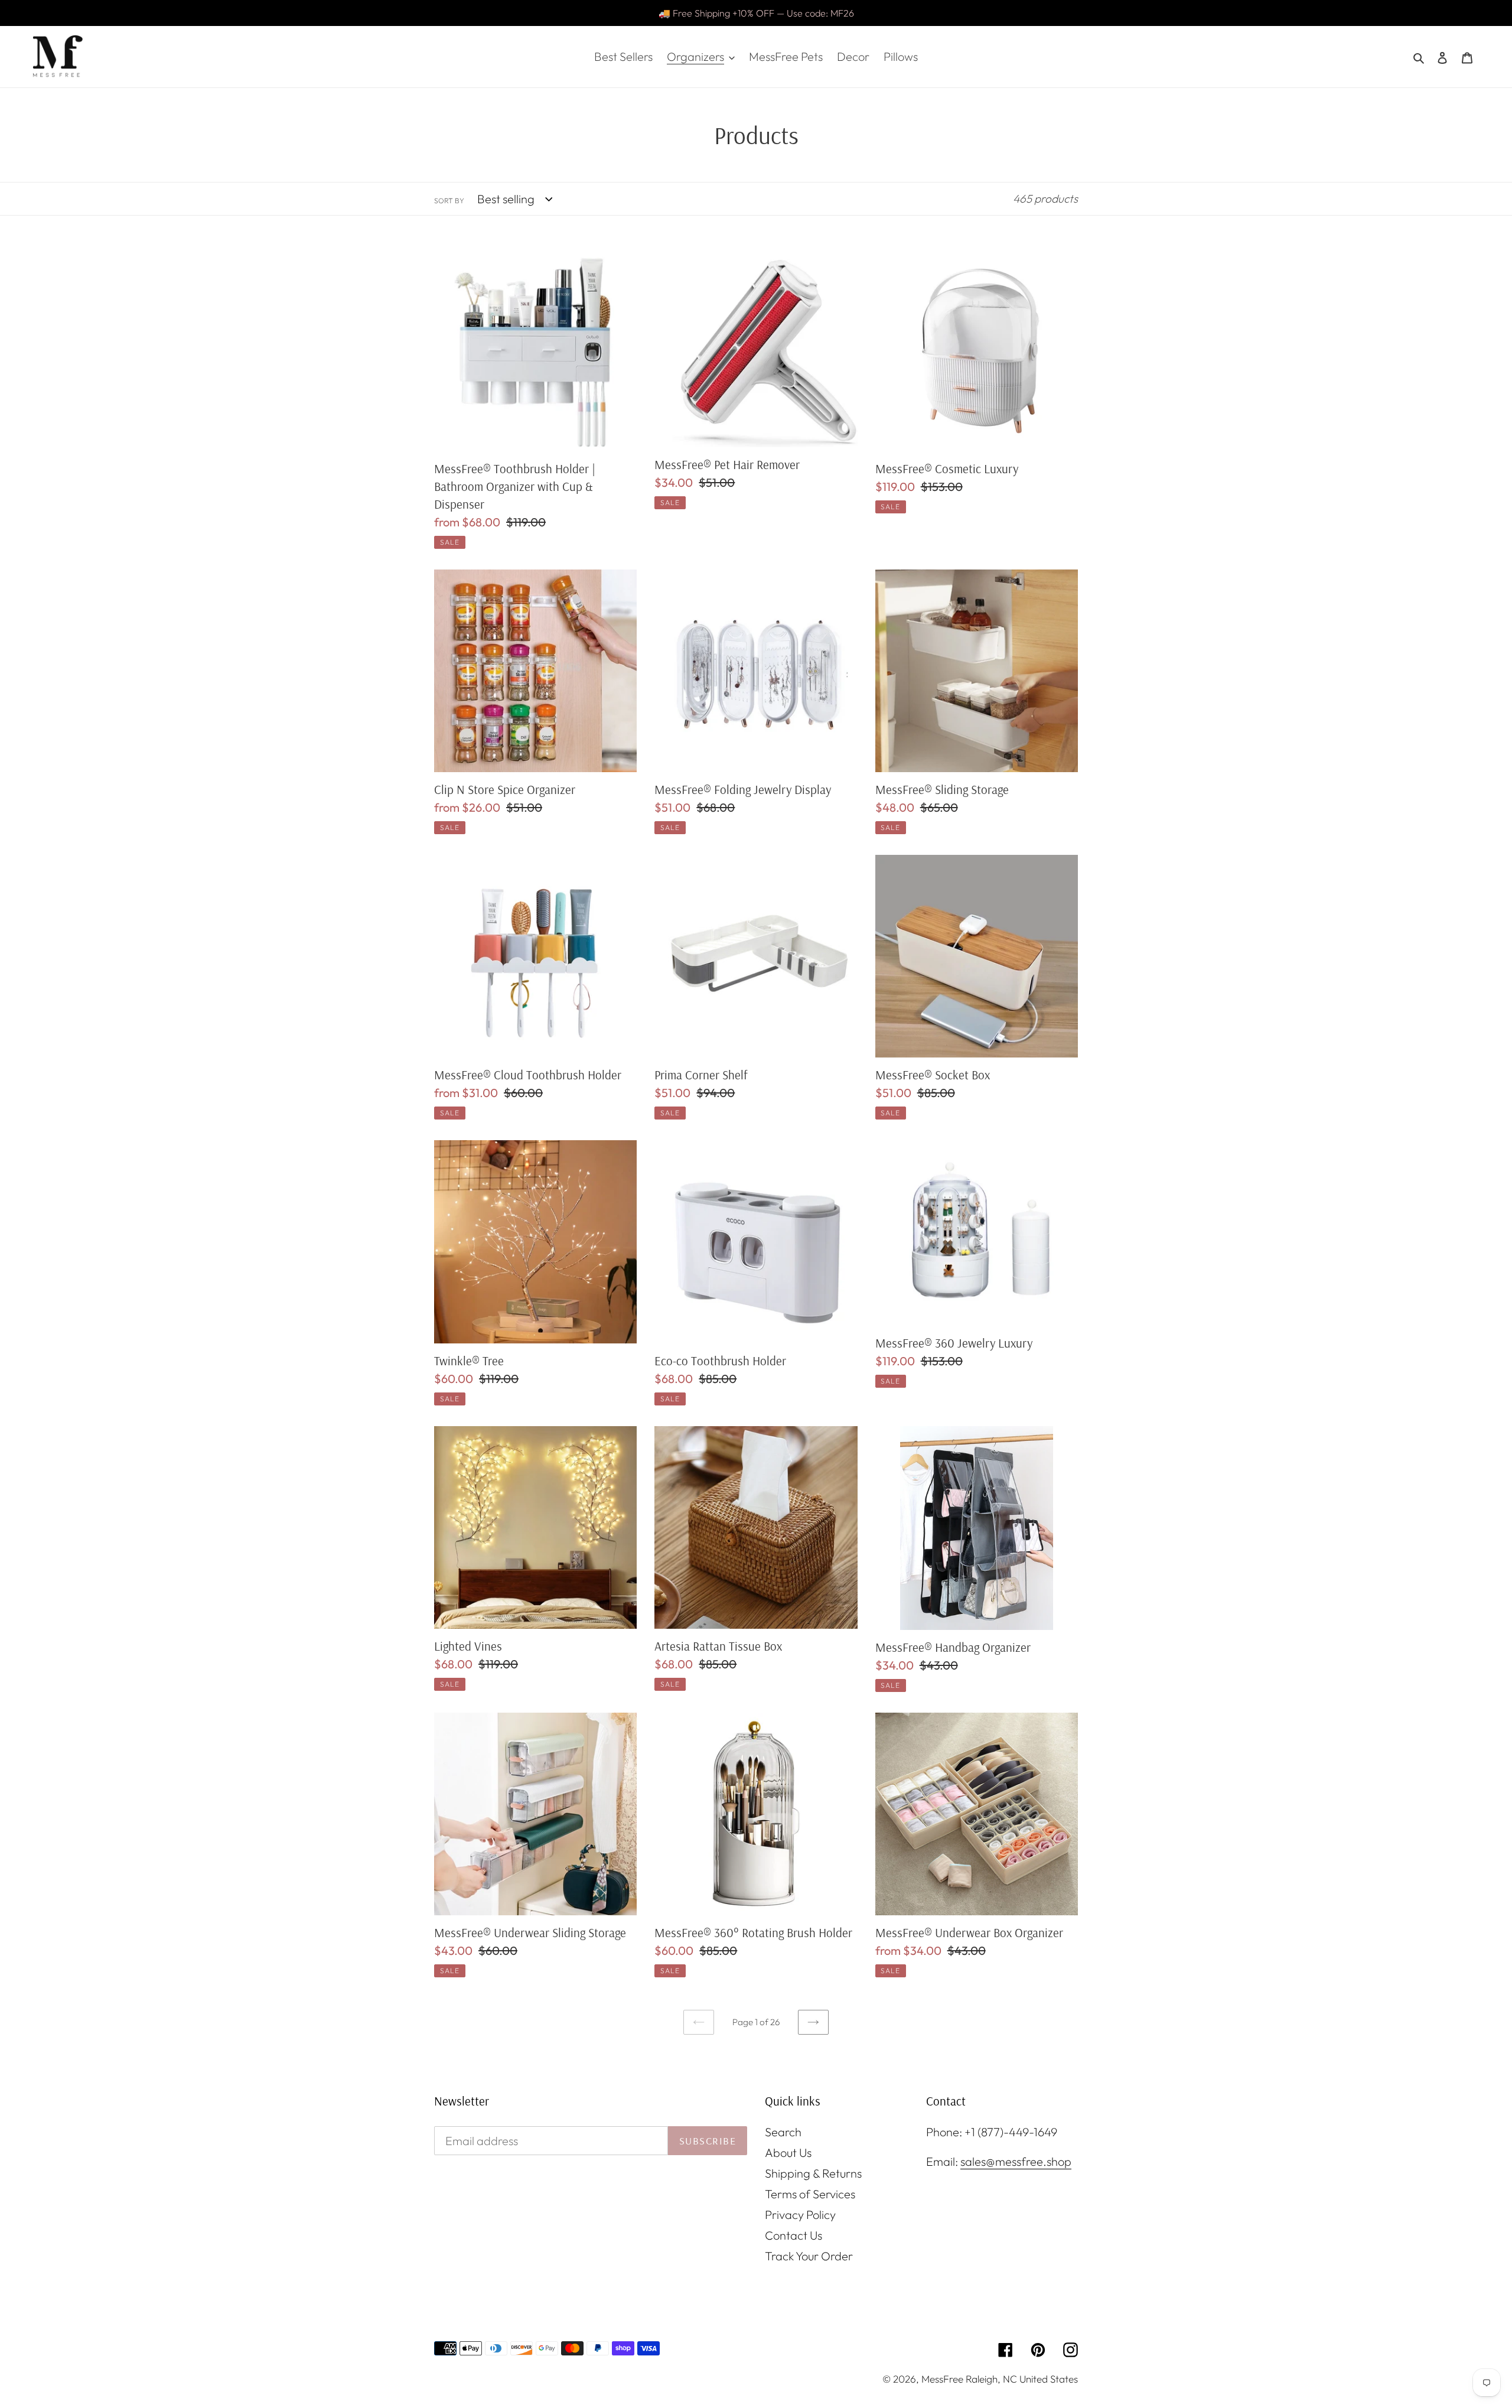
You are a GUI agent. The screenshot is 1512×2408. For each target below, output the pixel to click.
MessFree (942, 2379)
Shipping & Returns (813, 2173)
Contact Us (794, 2235)
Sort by (449, 201)
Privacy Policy (800, 2215)
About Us (788, 2152)
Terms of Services (810, 2194)
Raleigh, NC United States (1022, 2379)
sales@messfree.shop (1016, 2161)
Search (783, 2132)
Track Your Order (809, 2256)
